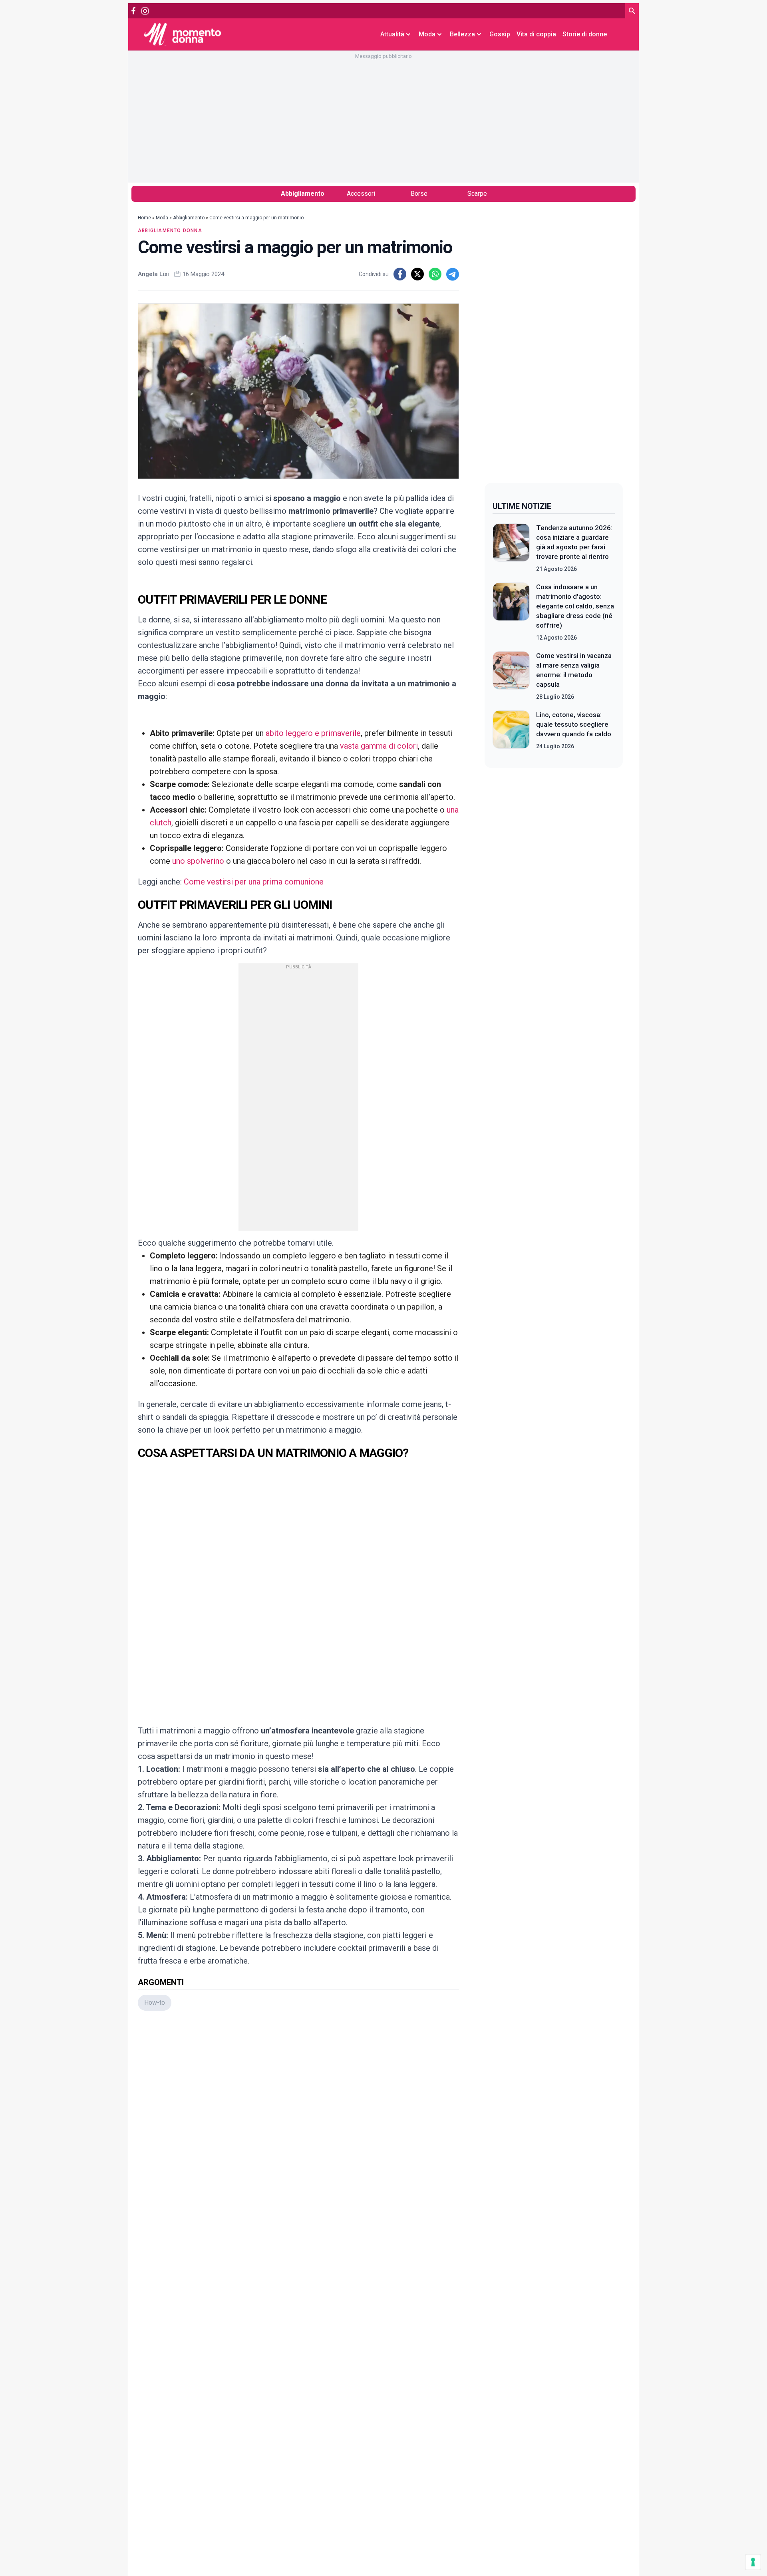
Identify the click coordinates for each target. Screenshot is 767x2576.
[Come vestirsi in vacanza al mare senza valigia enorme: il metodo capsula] (511, 676)
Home (144, 218)
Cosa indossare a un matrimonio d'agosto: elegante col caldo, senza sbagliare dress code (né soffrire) (575, 606)
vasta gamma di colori (379, 746)
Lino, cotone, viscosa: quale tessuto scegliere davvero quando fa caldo (574, 724)
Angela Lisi (153, 274)
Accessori (361, 194)
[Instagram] (145, 11)
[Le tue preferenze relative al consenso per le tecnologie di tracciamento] (753, 2562)
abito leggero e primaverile (313, 733)
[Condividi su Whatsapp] (435, 274)
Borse (419, 194)
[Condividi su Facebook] (400, 274)
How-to (155, 2003)
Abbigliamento (303, 194)
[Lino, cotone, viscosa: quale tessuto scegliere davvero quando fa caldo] (511, 730)
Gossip (500, 34)
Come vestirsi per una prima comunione (254, 882)
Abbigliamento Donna (170, 231)
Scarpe (477, 194)
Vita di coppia (536, 34)
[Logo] (183, 34)
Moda (162, 218)
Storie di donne (585, 34)
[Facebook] (133, 11)
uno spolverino (198, 861)
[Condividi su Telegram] (453, 274)
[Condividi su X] (417, 274)
